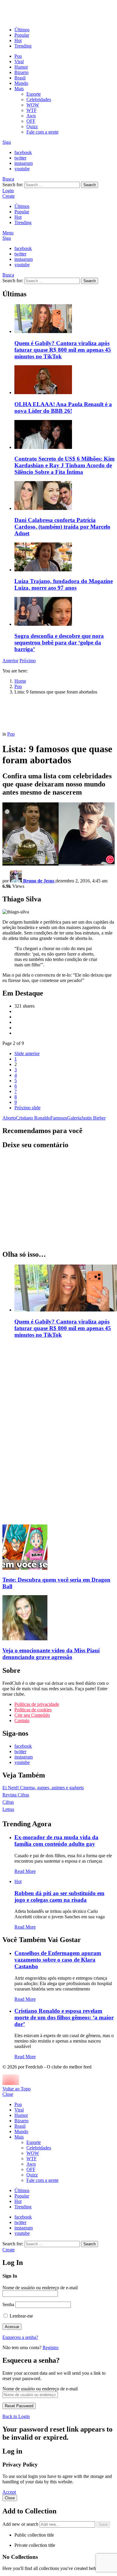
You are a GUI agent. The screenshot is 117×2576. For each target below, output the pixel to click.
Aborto (9, 1118)
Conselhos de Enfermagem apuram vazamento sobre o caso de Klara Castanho (58, 1960)
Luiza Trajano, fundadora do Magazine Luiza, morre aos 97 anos (64, 584)
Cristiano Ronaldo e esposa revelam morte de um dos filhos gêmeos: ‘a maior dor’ (64, 2017)
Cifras (8, 1802)
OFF (31, 121)
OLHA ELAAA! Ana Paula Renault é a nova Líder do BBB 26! (63, 408)
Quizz (32, 127)
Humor (21, 67)
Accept (9, 2492)
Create (9, 196)
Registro (51, 2347)
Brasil (20, 78)
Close (8, 2094)
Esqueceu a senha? (20, 2337)
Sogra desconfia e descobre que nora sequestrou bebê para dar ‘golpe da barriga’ (59, 642)
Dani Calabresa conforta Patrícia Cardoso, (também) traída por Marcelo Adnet (62, 527)
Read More (25, 1871)
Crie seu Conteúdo (32, 1715)
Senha (8, 2304)
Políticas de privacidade (37, 1704)
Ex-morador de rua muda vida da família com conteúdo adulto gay (56, 1841)
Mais (19, 89)
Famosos (59, 1118)
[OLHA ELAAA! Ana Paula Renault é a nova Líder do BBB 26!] (64, 380)
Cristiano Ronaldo (33, 1118)
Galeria (74, 1118)
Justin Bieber (93, 1118)
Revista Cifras (16, 1795)
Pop (18, 56)
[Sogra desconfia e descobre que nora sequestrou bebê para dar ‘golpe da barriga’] (64, 612)
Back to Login (16, 2416)
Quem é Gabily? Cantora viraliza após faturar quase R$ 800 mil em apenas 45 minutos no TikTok (63, 350)
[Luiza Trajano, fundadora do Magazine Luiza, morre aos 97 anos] (64, 558)
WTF (31, 110)
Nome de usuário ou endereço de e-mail (40, 2288)
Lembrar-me (21, 2316)
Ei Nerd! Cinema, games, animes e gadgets (43, 1788)
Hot (18, 40)
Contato (22, 1720)
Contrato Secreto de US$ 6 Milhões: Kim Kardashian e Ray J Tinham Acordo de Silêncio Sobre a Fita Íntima (64, 465)
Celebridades (39, 99)
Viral (19, 62)
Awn (31, 116)
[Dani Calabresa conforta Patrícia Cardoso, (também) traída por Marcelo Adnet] (64, 496)
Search (90, 185)
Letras (8, 1809)
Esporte (34, 94)
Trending (23, 46)
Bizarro (21, 72)
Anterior (10, 661)
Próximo (28, 661)
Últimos (22, 30)
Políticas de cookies (33, 1710)
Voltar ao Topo (16, 2089)
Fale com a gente (42, 132)
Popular (22, 35)
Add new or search (21, 2524)
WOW (33, 105)
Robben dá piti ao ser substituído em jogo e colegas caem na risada (59, 1896)
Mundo (21, 83)
